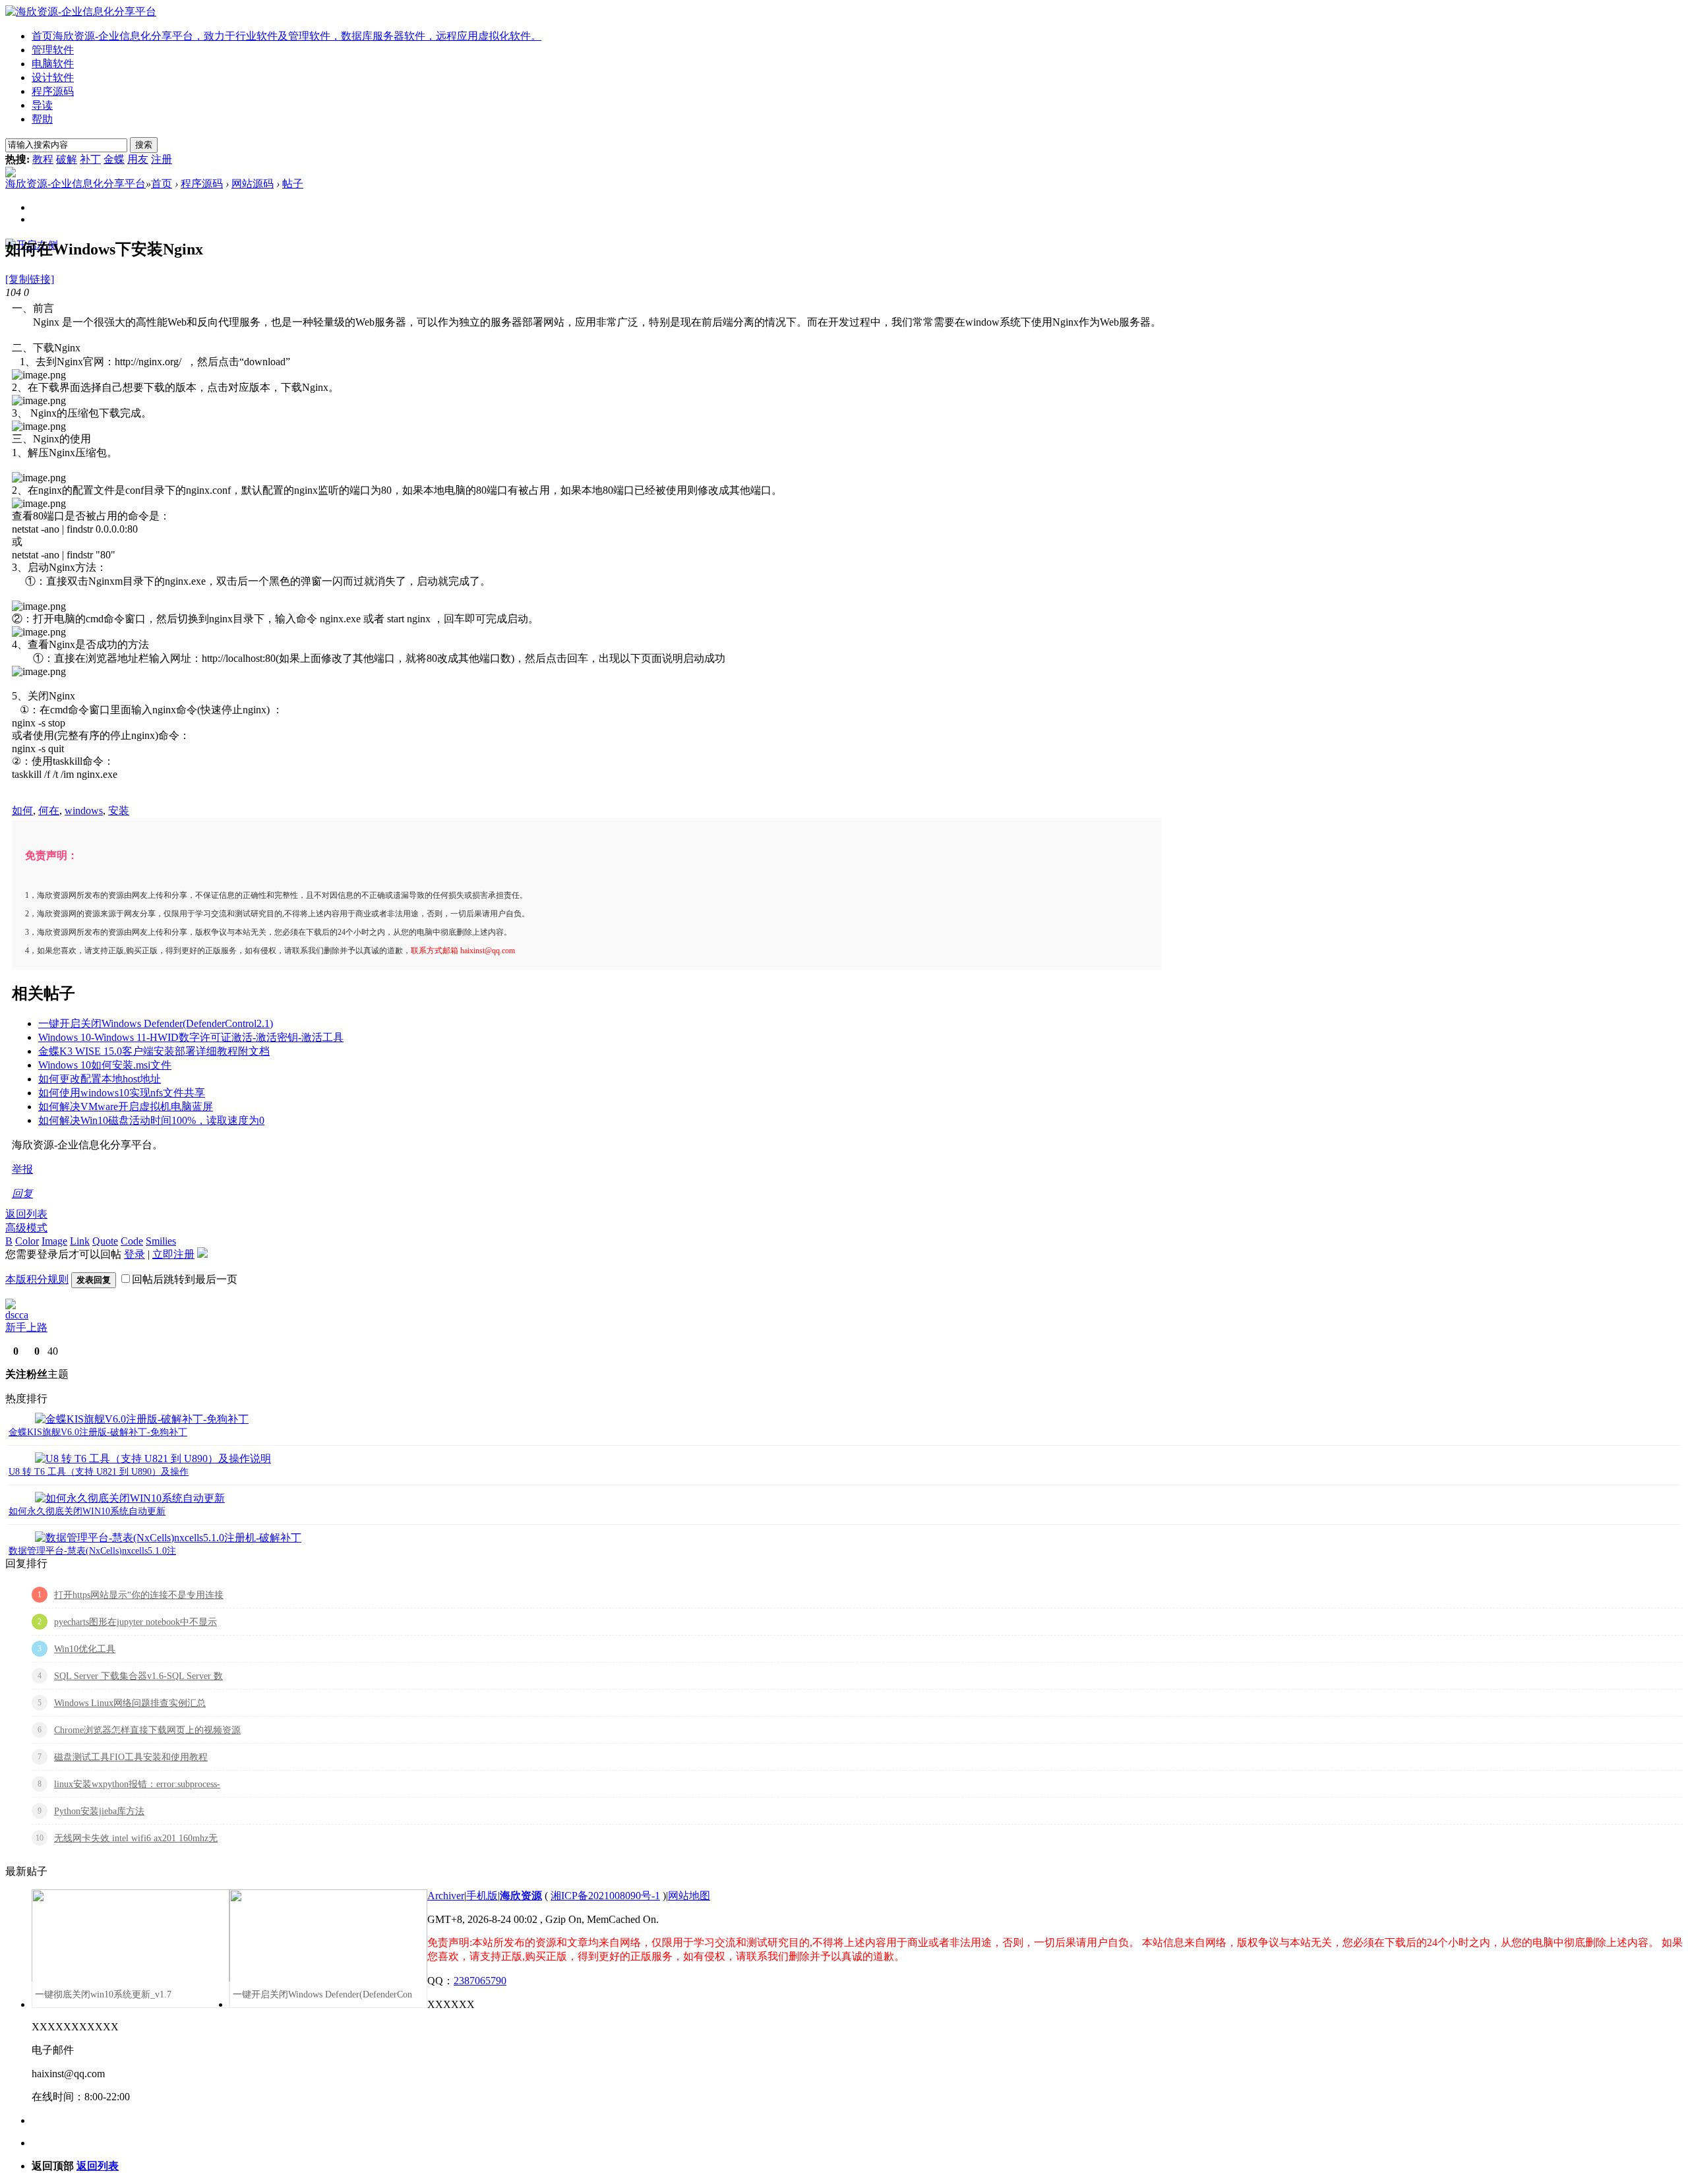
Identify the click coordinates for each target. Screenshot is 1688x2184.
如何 (22, 811)
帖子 (293, 184)
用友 (138, 159)
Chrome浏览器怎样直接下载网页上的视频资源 (147, 1730)
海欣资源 (521, 1896)
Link (80, 1241)
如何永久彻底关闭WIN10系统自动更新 (87, 1511)
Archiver (446, 1896)
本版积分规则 (37, 1279)
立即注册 (173, 1254)
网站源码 (253, 184)
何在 (49, 811)
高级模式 (26, 1228)
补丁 (90, 159)
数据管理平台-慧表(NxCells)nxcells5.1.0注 (92, 1551)
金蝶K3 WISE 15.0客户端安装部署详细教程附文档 (154, 1051)
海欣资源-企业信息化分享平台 (75, 184)
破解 (67, 159)
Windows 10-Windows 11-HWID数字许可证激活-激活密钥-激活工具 (191, 1037)
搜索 (144, 145)
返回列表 (26, 1214)
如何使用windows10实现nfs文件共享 (122, 1093)
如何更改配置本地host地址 (100, 1079)
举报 (22, 1169)
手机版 (482, 1896)
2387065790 (480, 1981)
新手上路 (26, 1327)
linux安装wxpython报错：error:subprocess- (137, 1784)
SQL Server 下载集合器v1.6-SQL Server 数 (138, 1676)
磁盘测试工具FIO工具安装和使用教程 (131, 1757)
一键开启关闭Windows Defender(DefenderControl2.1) (156, 1023)
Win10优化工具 (85, 1649)
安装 (119, 811)
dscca (17, 1315)
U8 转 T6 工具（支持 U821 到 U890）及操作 (99, 1472)
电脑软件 (53, 64)
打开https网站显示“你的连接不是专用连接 (139, 1595)
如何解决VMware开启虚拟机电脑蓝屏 (126, 1107)
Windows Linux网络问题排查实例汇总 (130, 1703)
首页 (286, 36)
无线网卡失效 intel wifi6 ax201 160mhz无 (136, 1838)
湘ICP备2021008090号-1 (605, 1896)
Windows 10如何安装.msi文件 (105, 1065)
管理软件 (53, 50)
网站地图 (689, 1896)
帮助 (42, 119)
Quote (105, 1241)
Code (132, 1241)
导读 (42, 105)
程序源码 (53, 91)
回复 (22, 1194)
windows (84, 811)
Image (54, 1241)
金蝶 (114, 159)
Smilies (161, 1241)
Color (27, 1241)
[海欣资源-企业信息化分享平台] (81, 12)
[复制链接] (30, 279)
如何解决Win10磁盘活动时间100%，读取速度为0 (151, 1120)
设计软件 (53, 77)
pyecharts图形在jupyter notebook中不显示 (136, 1622)
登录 (135, 1254)
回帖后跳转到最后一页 (185, 1279)
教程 (43, 159)
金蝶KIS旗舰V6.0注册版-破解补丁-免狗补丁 (98, 1432)
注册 (162, 159)
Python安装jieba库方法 (99, 1811)
